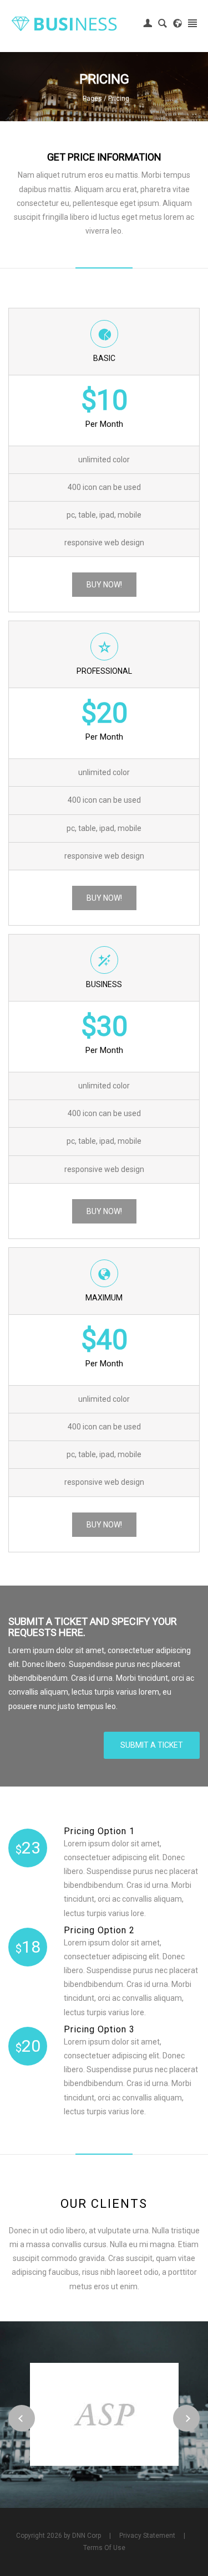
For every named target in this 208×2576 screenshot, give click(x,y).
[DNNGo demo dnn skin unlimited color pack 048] (64, 23)
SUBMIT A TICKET (152, 1745)
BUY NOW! (104, 585)
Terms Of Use (104, 2548)
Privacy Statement (147, 2536)
